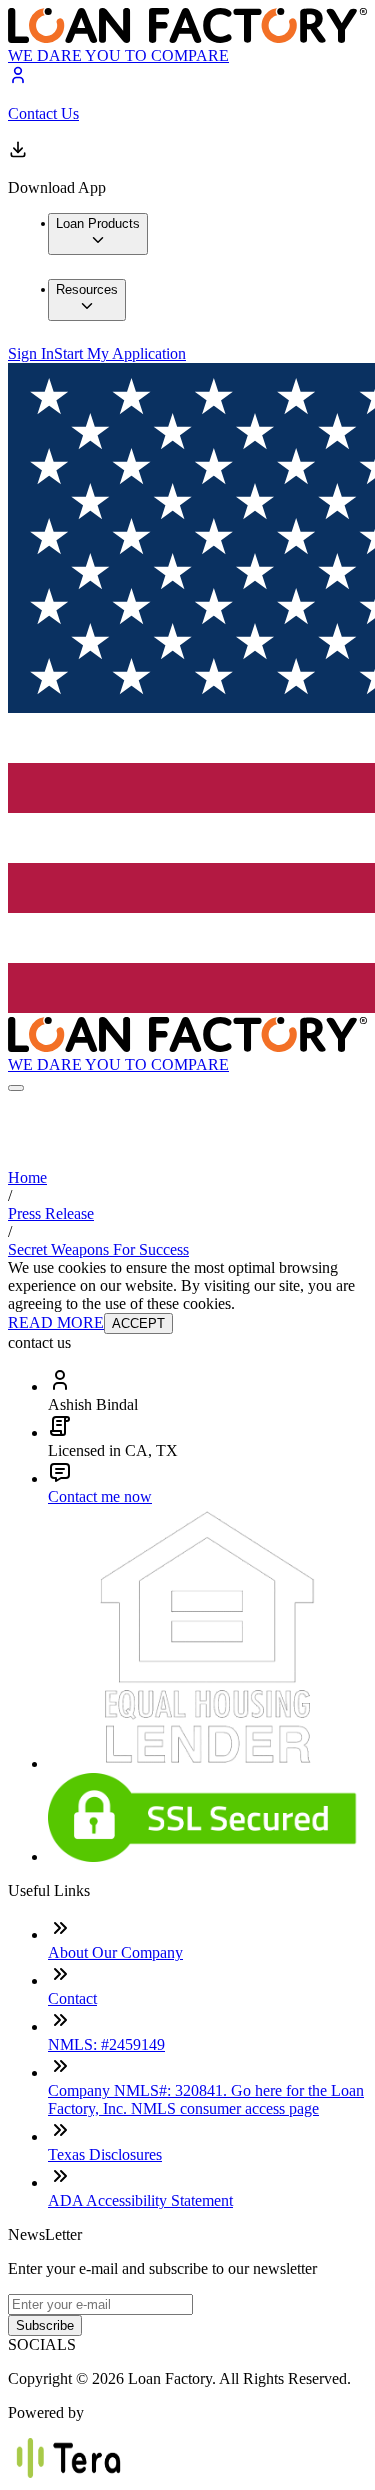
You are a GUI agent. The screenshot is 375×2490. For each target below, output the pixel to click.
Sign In (31, 353)
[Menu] (16, 1088)
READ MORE (56, 1322)
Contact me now (100, 1496)
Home (27, 1177)
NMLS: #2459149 (106, 2044)
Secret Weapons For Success (98, 1249)
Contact (72, 1998)
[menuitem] (98, 234)
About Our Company (115, 1952)
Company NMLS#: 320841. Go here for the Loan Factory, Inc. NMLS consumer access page (206, 2099)
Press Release (51, 1213)
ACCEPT (138, 1323)
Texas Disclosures (105, 2154)
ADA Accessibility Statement (140, 2200)
